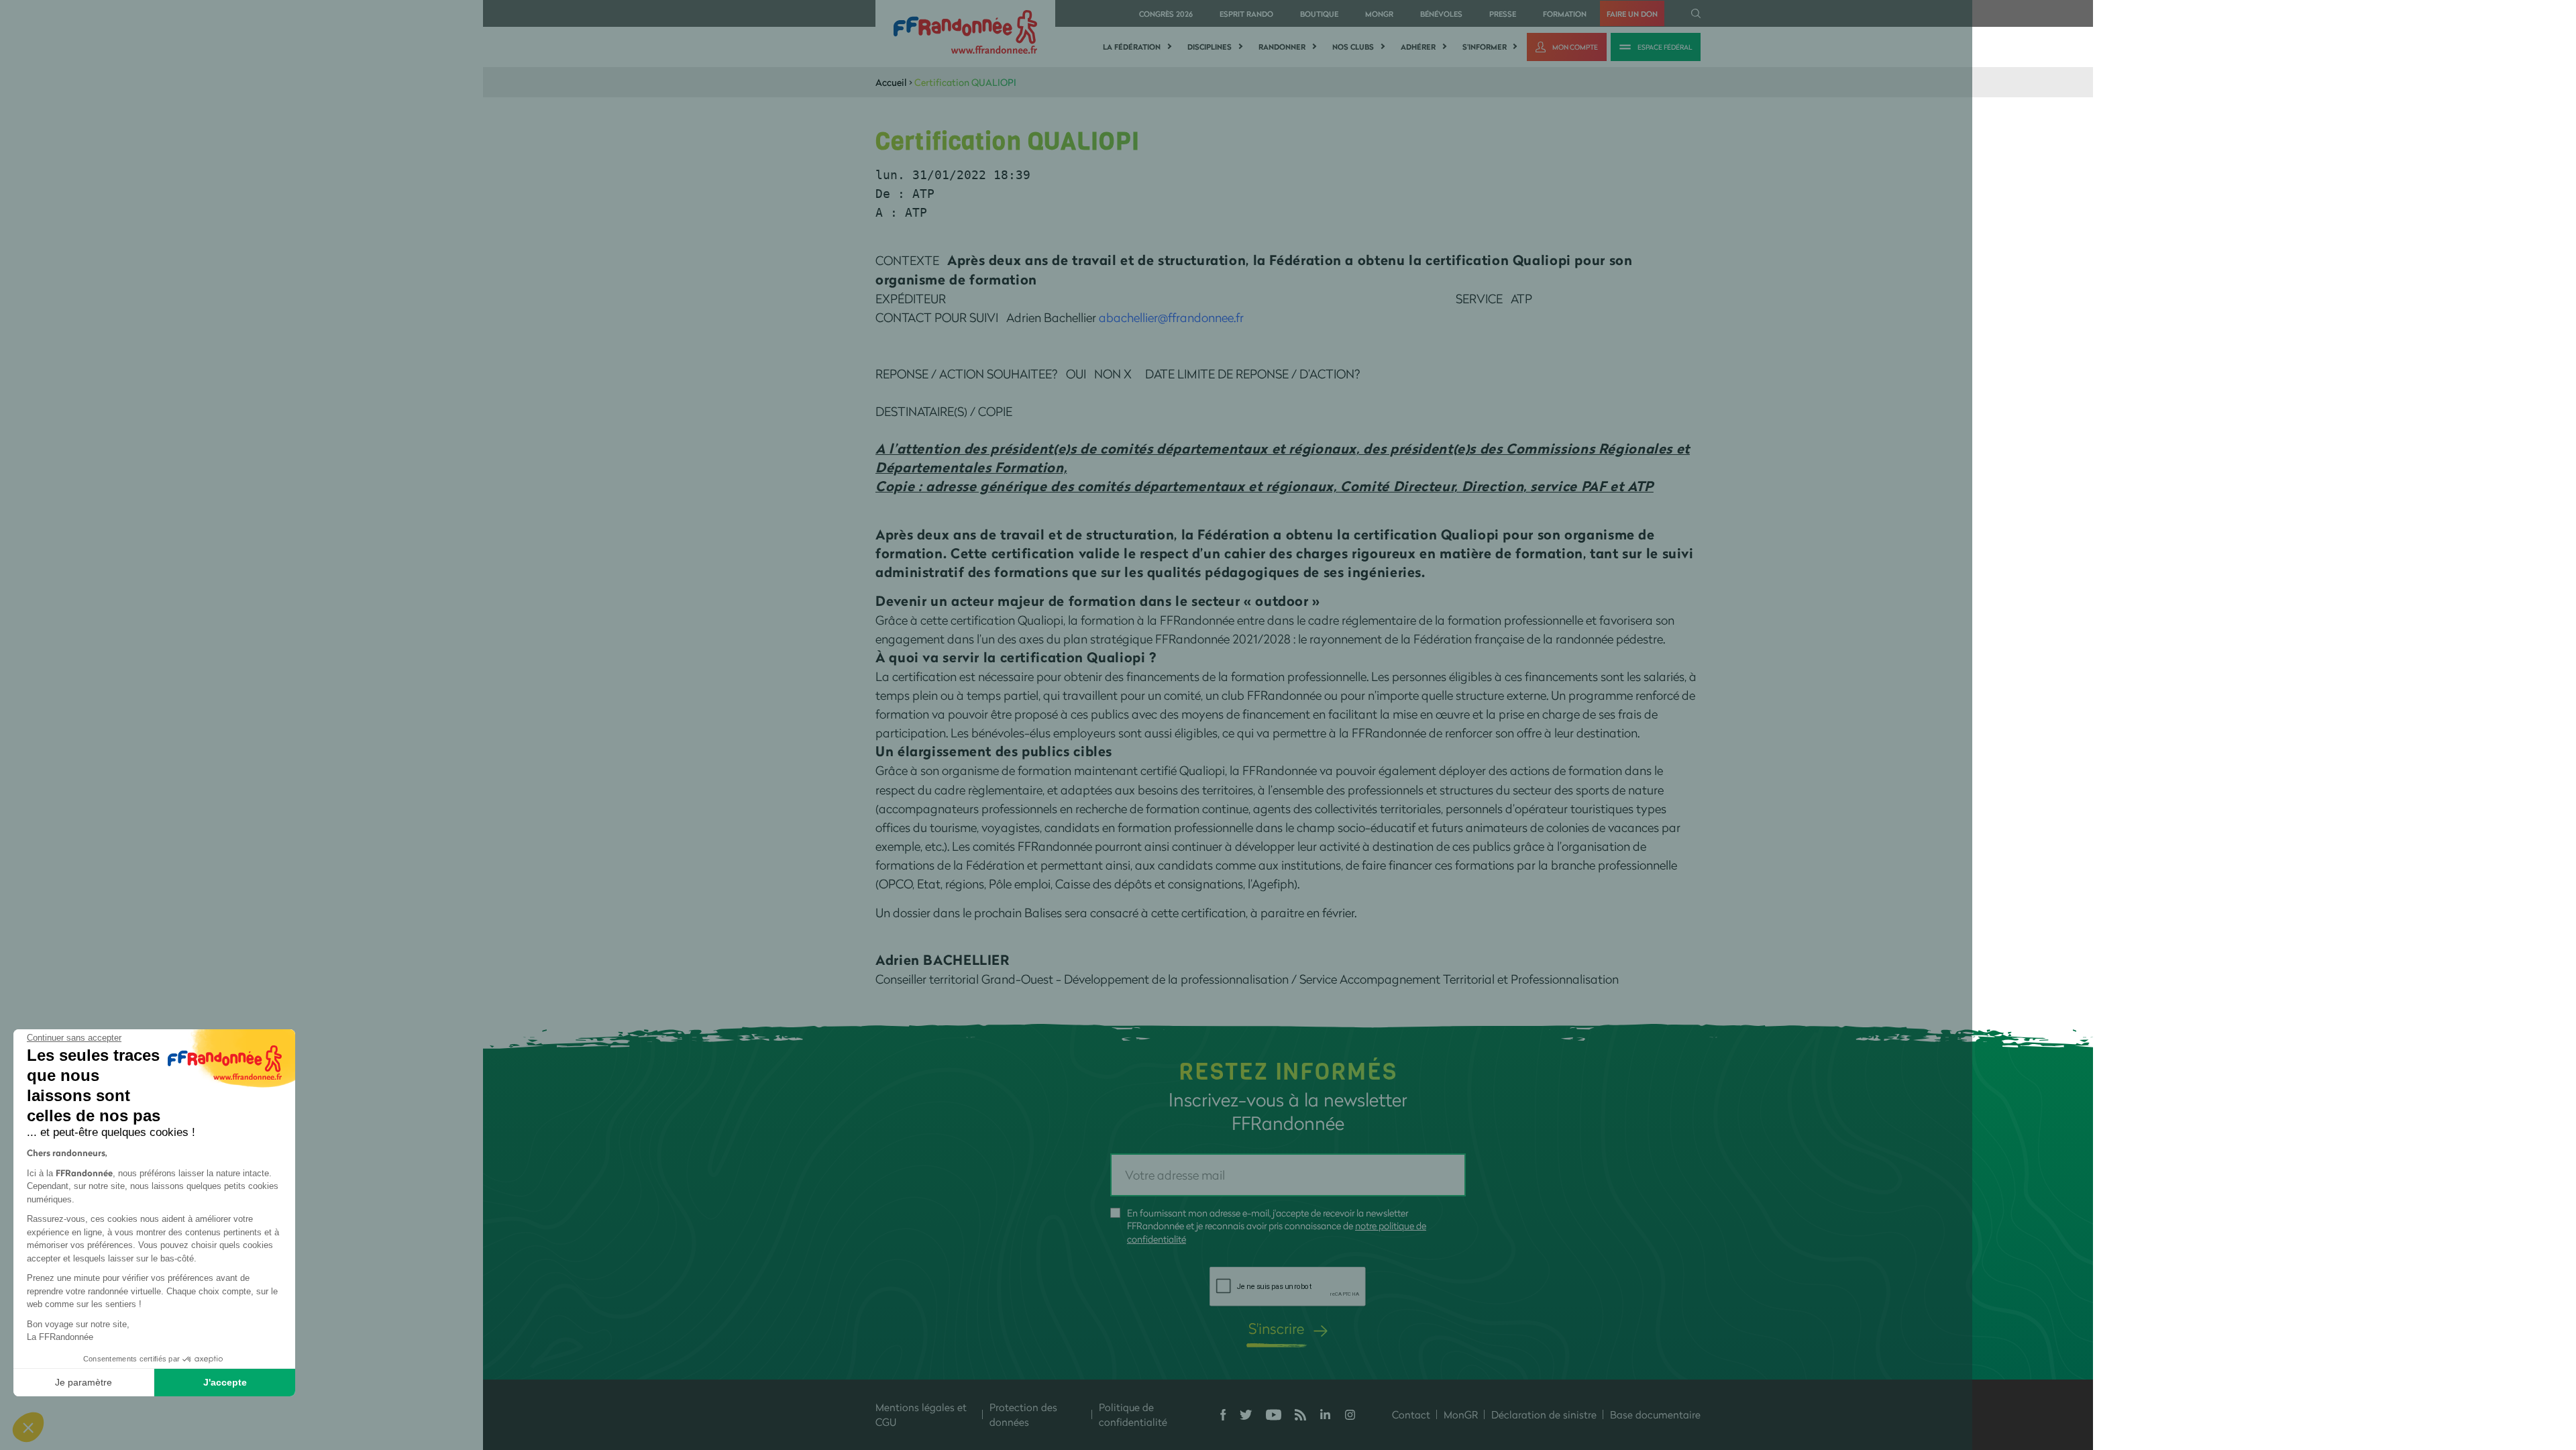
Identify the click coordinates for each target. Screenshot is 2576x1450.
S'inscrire (1276, 1328)
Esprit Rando (1246, 14)
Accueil (891, 82)
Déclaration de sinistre (1544, 1414)
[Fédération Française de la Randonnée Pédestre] (965, 31)
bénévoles (1441, 14)
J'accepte (225, 1382)
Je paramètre (84, 1382)
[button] (28, 1427)
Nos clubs (1353, 47)
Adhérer (1418, 47)
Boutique (1319, 14)
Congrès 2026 (1166, 14)
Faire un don (1632, 14)
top (1231, 1359)
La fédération (1132, 47)
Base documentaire (1655, 1414)
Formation (1565, 14)
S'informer (1485, 47)
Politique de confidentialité (1133, 1415)
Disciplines (1210, 47)
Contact (1411, 1414)
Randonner (1282, 47)
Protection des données (1023, 1415)
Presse (1503, 14)
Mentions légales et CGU (921, 1415)
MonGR (1379, 14)
